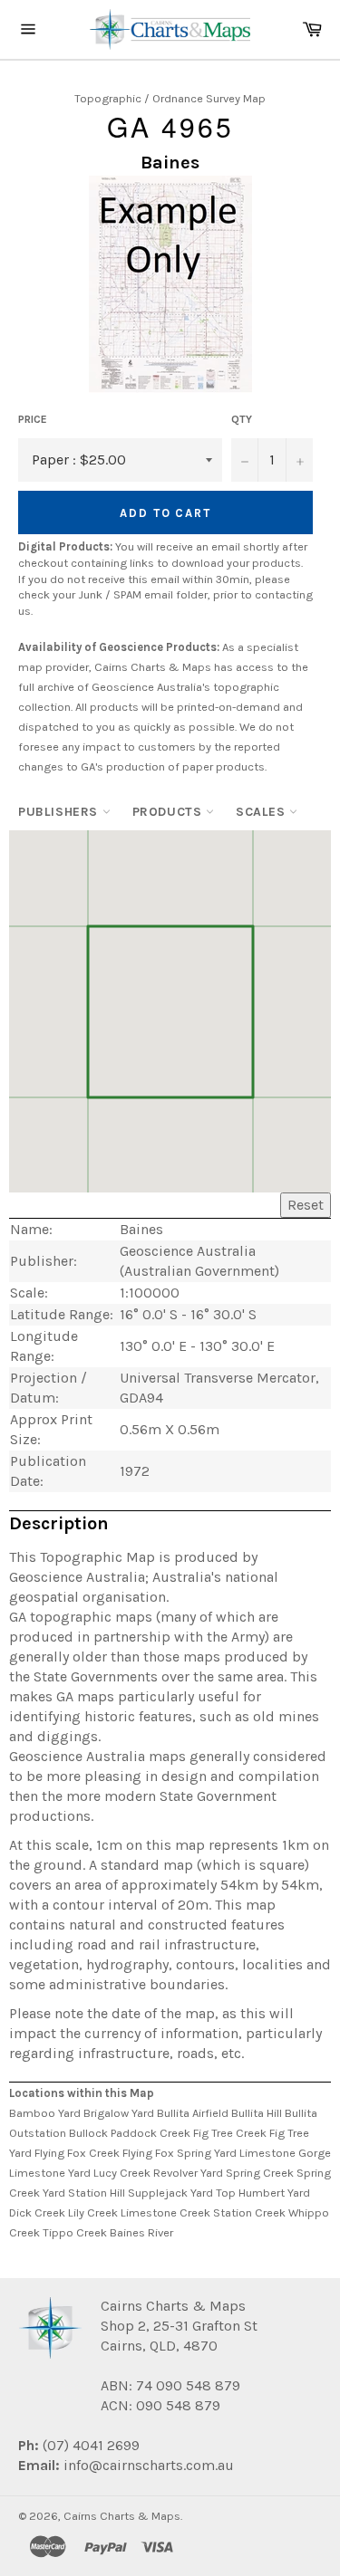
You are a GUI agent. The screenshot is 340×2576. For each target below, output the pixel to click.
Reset (306, 1205)
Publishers (60, 812)
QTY (242, 419)
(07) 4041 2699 (89, 2445)
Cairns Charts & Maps (122, 2516)
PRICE (33, 419)
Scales (262, 812)
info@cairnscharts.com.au (149, 2465)
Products (169, 812)
